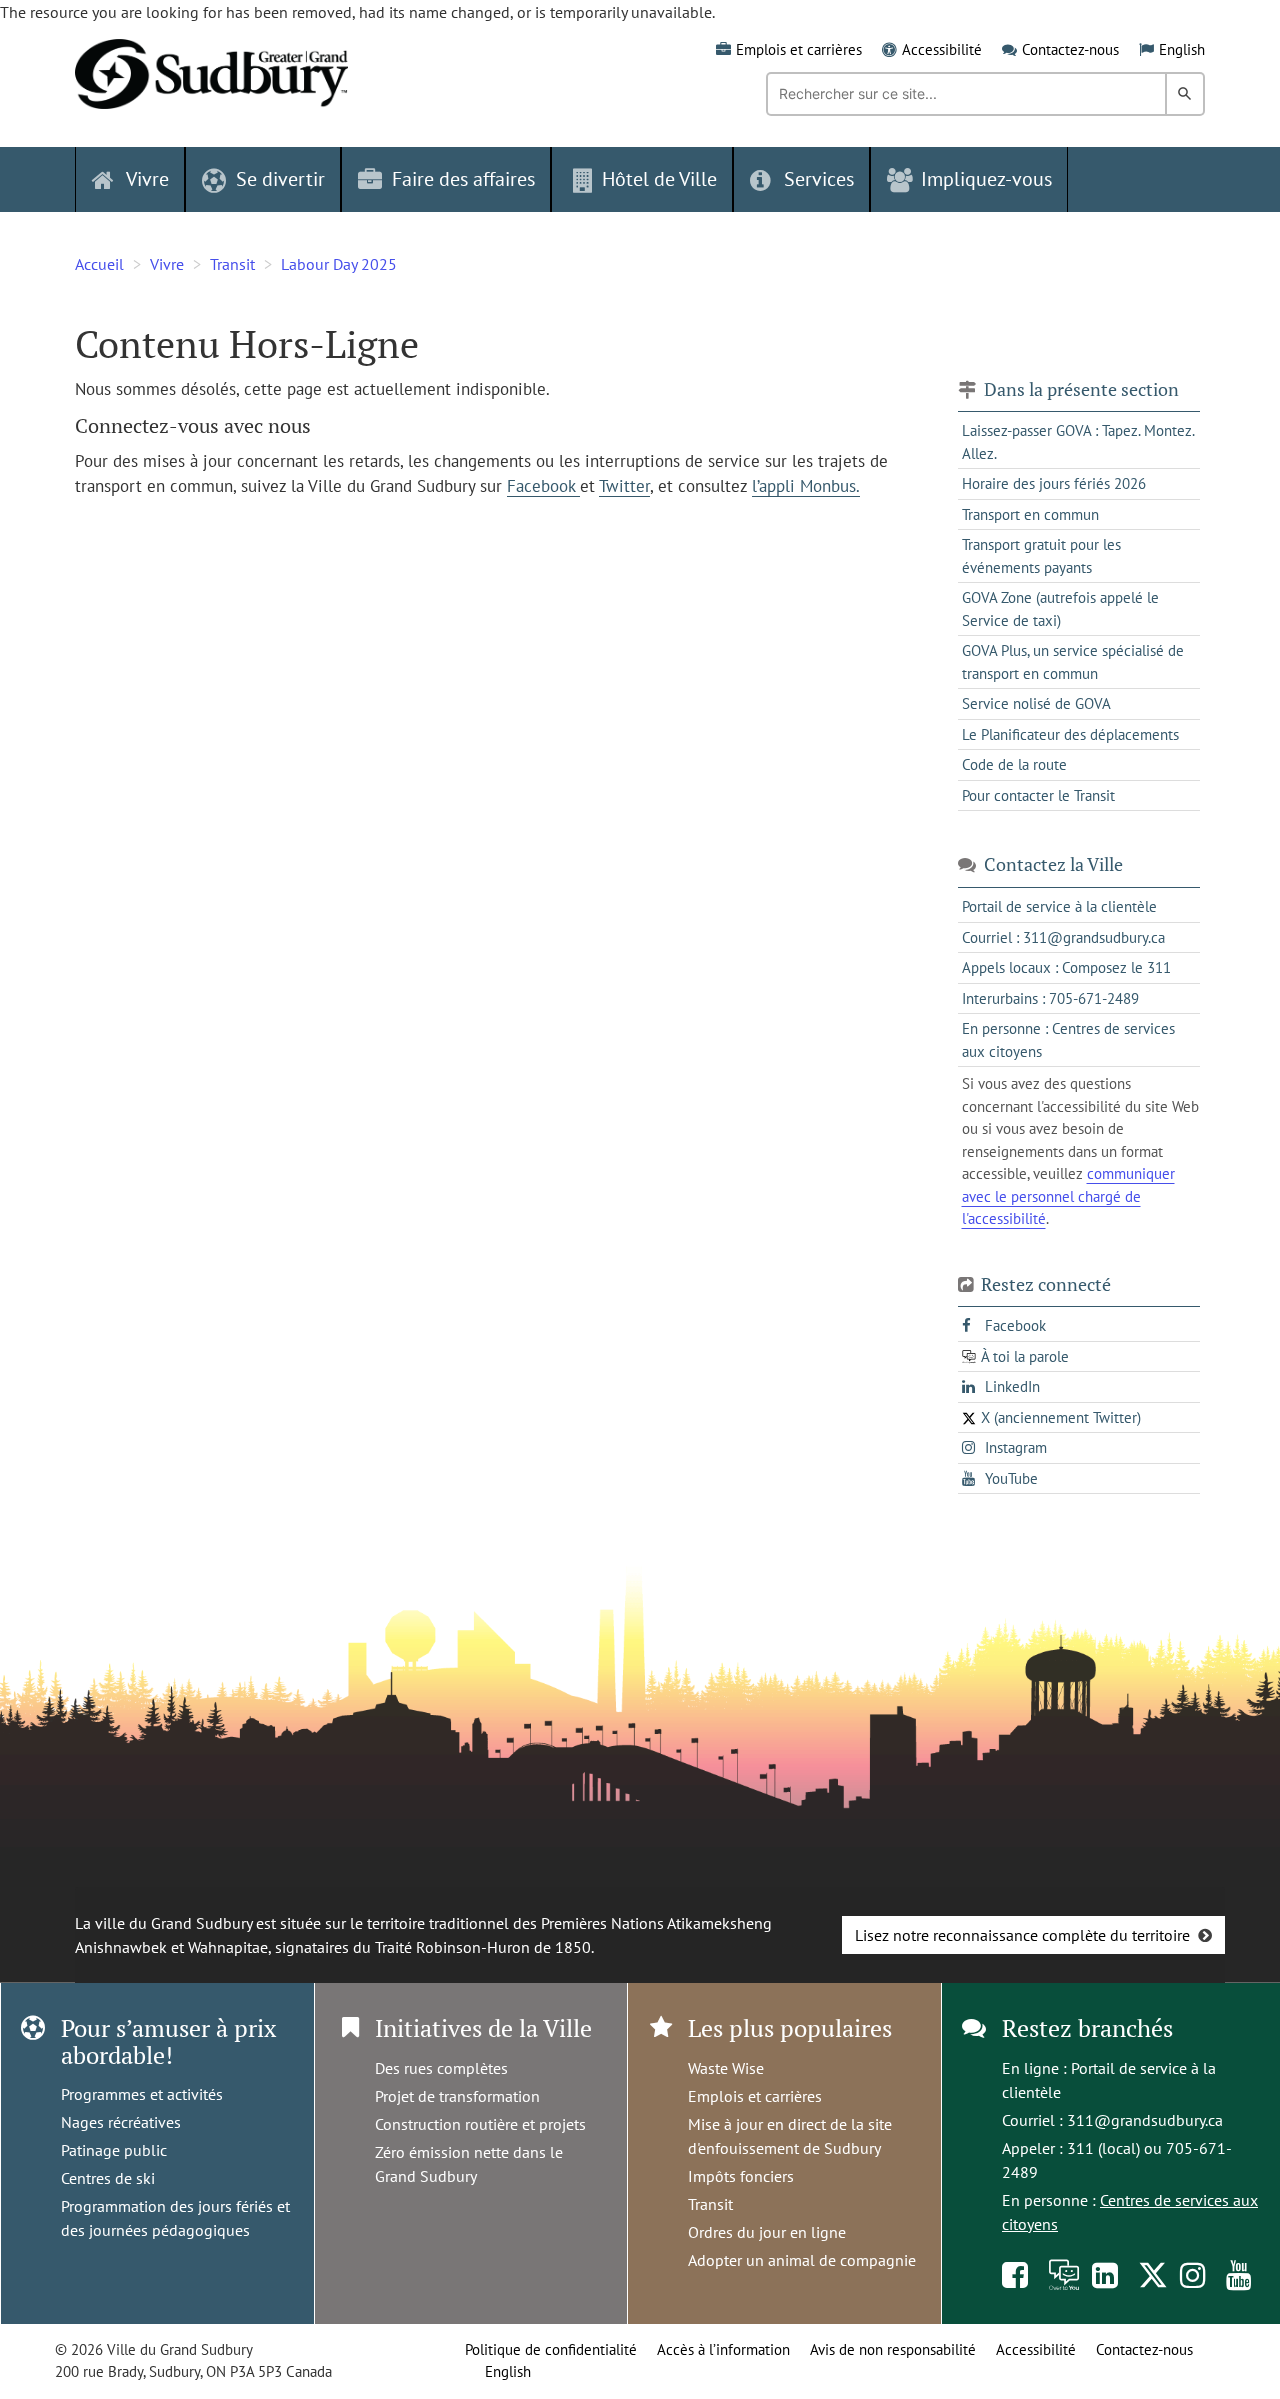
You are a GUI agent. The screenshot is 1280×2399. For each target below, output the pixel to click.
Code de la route (1014, 764)
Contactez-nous (1070, 49)
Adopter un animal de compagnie (802, 2260)
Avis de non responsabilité (893, 2349)
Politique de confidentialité (551, 2349)
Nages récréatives (121, 2122)
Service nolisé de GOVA (1036, 703)
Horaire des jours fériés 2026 (1054, 483)
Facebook (543, 486)
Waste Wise (726, 2068)
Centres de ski (108, 2178)
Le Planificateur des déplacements (1070, 734)
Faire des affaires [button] (463, 179)
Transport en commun (1030, 514)
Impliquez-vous (986, 179)
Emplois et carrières (799, 49)
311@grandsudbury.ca (1145, 2120)
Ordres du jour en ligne (767, 2232)
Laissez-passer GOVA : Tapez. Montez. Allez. (1078, 442)
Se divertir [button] (280, 179)
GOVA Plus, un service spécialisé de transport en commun (1073, 662)
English (1182, 49)
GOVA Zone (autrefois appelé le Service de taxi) (1060, 609)
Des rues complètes (441, 2068)
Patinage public (114, 2150)
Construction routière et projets (480, 2124)
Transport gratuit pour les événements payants (1041, 556)
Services (819, 179)
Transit (232, 264)
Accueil (99, 264)
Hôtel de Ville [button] (659, 179)
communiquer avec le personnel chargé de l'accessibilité (1068, 1196)
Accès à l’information (723, 2349)
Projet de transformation (457, 2096)
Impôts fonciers (741, 2176)
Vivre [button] (147, 179)
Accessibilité (942, 49)
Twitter (624, 486)
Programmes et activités (142, 2094)
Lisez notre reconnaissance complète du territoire (1022, 1935)
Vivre (167, 264)
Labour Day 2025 (339, 264)
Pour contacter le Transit (1038, 795)
